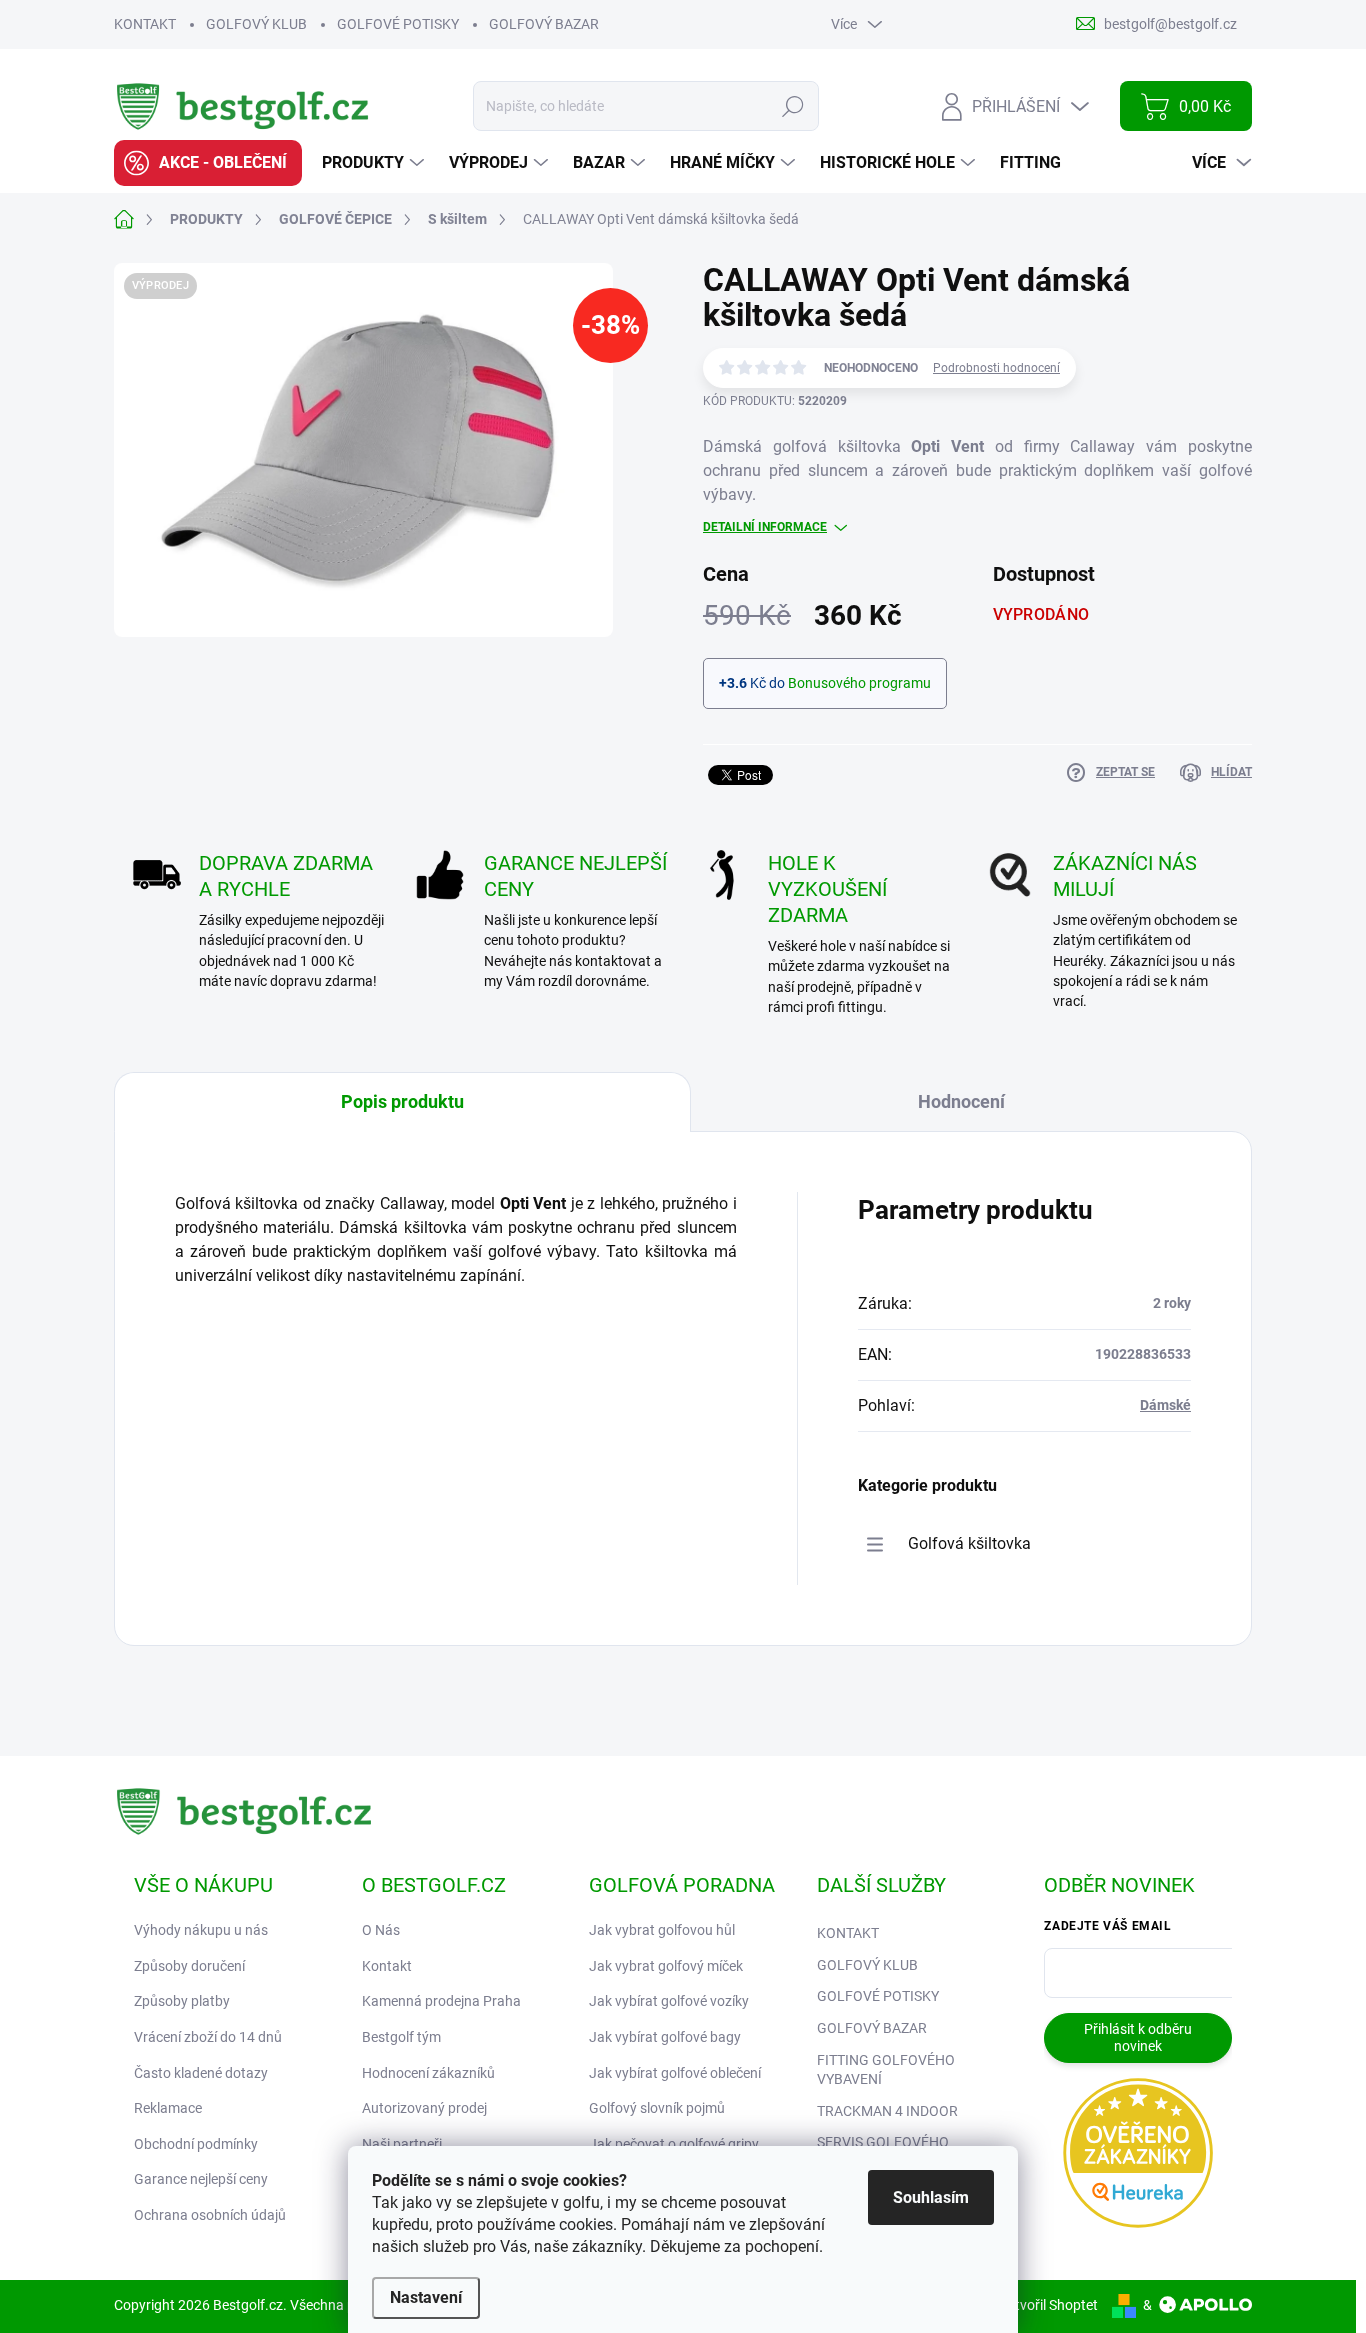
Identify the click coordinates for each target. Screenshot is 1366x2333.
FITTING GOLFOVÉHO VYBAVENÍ (886, 2070)
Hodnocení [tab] (961, 1101)
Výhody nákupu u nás (201, 1930)
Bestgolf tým (401, 2037)
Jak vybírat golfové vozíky (669, 2001)
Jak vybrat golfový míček (666, 1966)
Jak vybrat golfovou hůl (662, 1930)
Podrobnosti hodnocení (996, 368)
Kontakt (387, 1966)
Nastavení (426, 2297)
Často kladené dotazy (201, 2073)
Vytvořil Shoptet (1048, 2305)
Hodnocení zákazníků (428, 2073)
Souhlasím (931, 2197)
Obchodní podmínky (196, 2144)
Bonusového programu (859, 683)
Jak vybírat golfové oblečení (675, 2073)
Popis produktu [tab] (402, 1101)
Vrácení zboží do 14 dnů (208, 2037)
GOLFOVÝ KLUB (256, 24)
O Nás (381, 1930)
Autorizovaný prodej (424, 2108)
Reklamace (168, 2108)
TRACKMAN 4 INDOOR (887, 2111)
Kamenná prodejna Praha (441, 2001)
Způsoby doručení (189, 1966)
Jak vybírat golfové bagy (665, 2037)
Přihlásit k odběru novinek (1138, 2037)
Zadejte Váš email (1107, 1926)
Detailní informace (765, 527)
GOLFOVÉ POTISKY (398, 24)
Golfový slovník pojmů (657, 2108)
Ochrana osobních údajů (210, 2215)
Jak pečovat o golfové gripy (674, 2144)
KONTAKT (145, 24)
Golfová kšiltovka (969, 1543)
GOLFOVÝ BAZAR (544, 24)
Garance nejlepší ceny (201, 2179)
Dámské (1165, 1405)
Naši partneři (402, 2144)
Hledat (793, 106)
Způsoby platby (182, 2001)
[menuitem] (208, 163)
